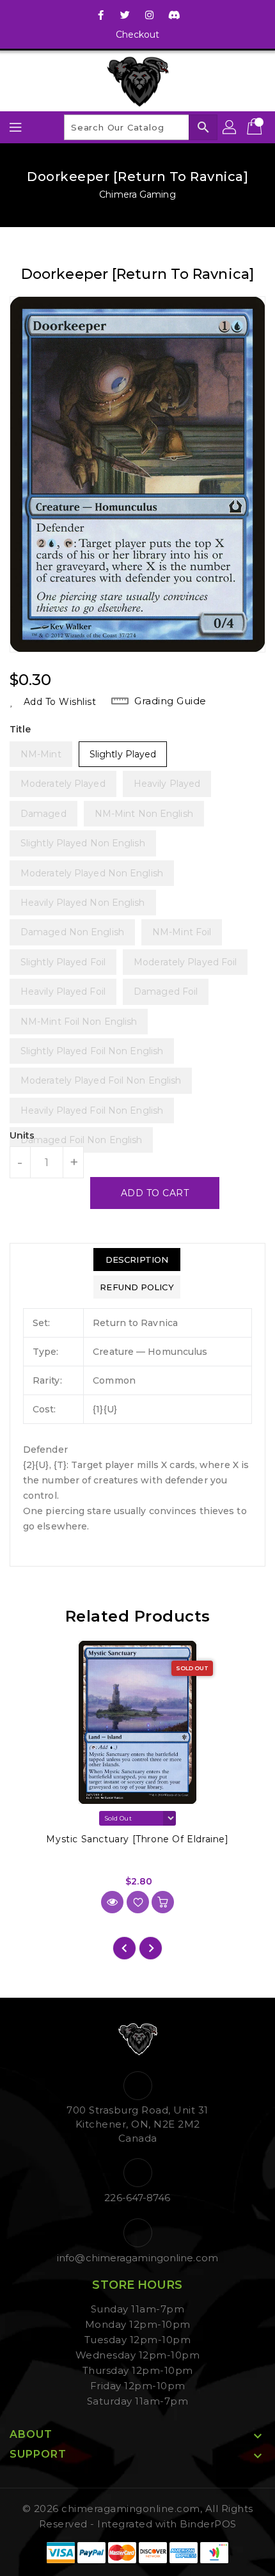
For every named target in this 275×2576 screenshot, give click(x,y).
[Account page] (230, 127)
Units (22, 1135)
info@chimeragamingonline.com (137, 2258)
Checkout (138, 35)
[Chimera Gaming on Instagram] (150, 15)
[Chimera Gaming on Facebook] (101, 15)
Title (20, 729)
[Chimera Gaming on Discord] (174, 15)
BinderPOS (208, 2524)
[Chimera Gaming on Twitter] (125, 15)
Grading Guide (170, 701)
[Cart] (256, 127)
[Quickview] (112, 1902)
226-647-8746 (137, 2198)
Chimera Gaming (137, 194)
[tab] (137, 1260)
